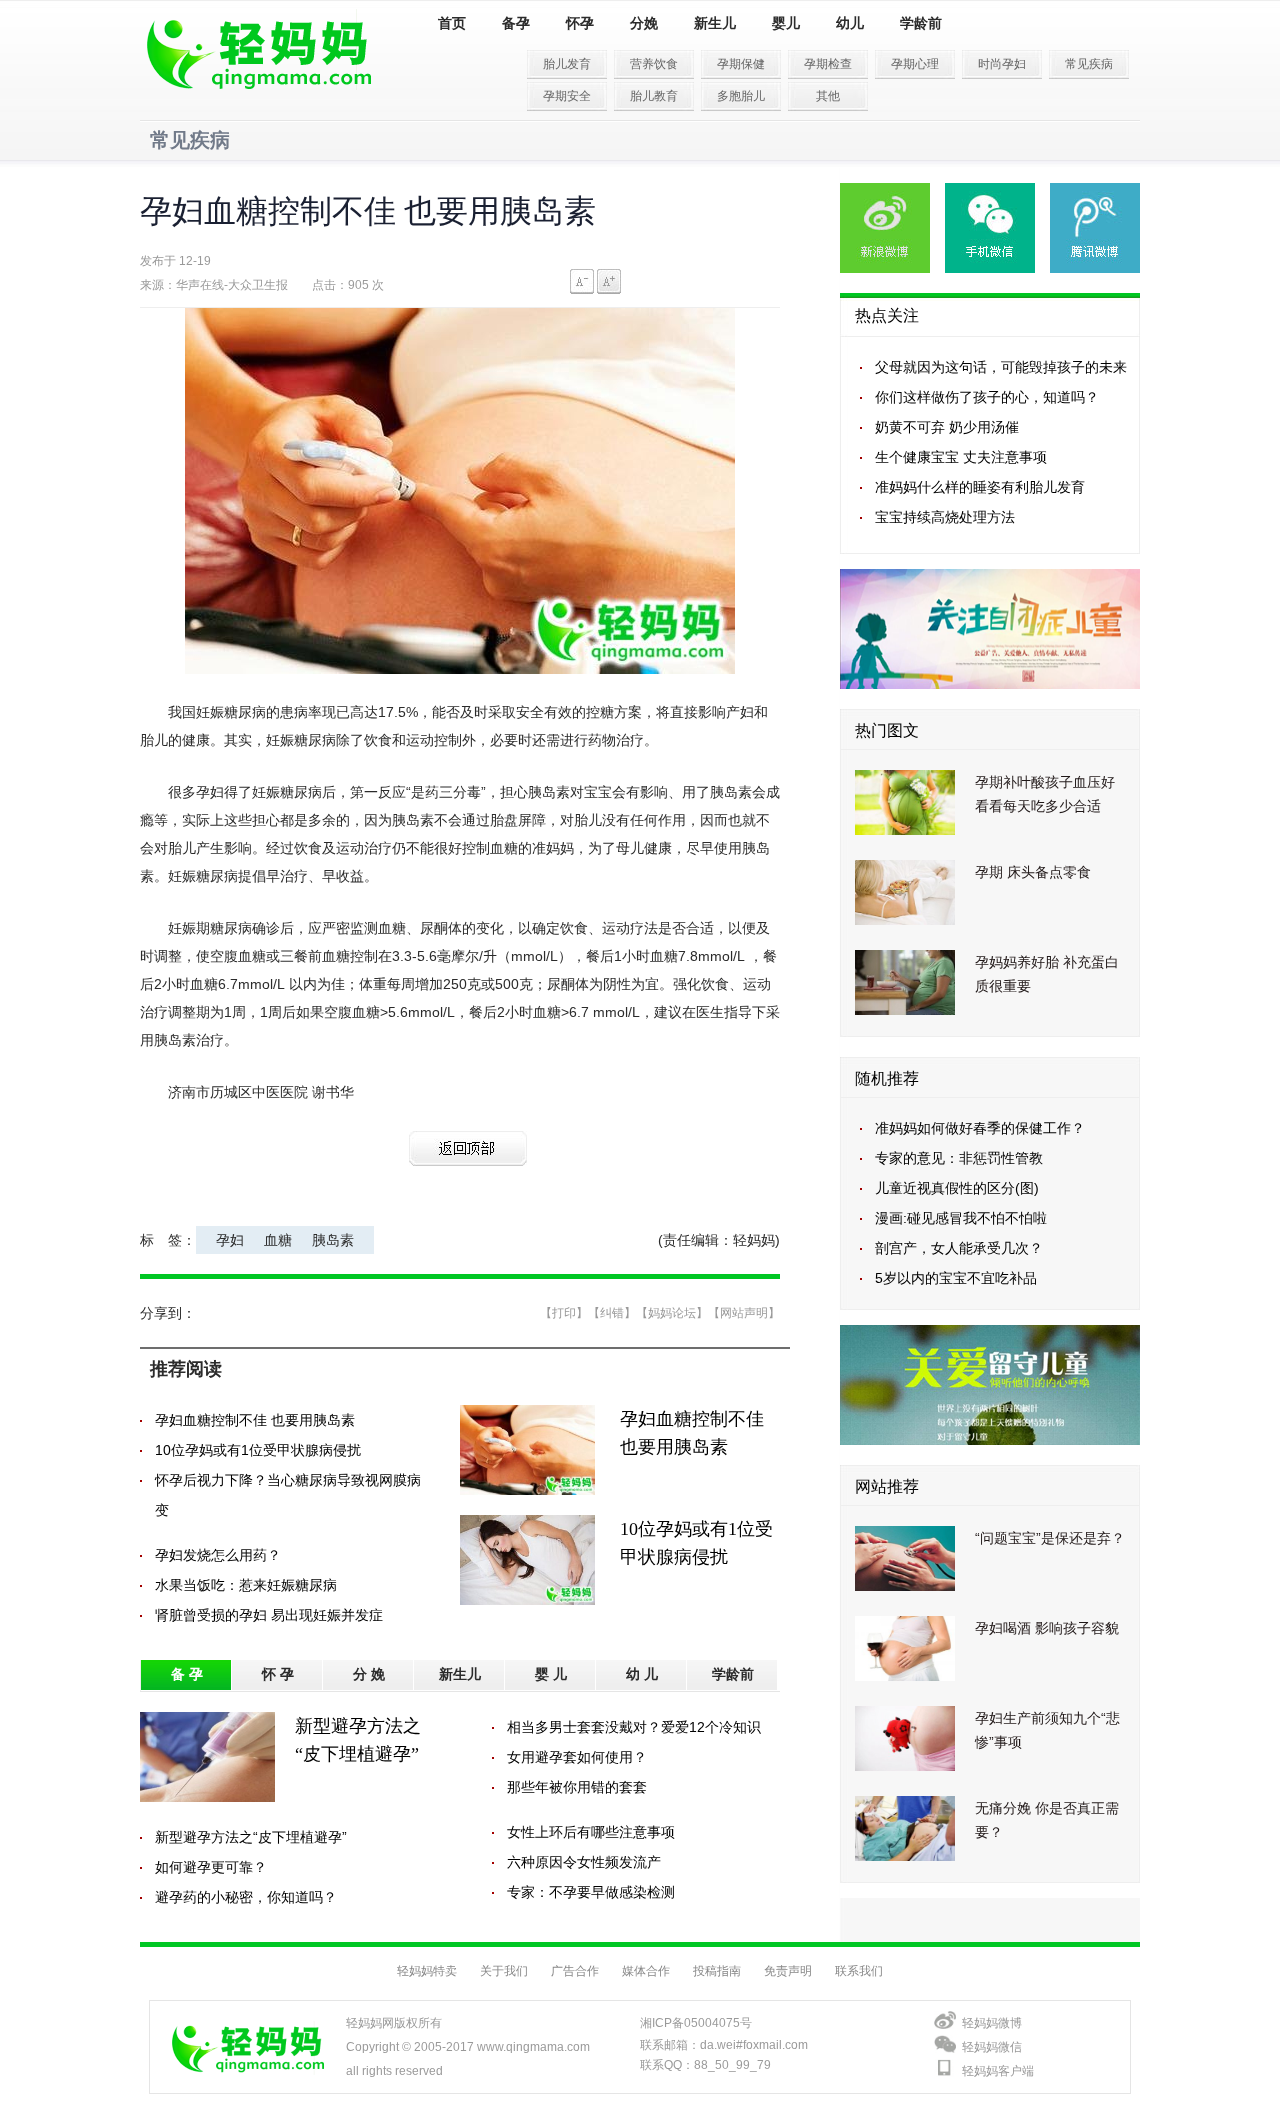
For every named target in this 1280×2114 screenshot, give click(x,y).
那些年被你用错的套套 (577, 1787)
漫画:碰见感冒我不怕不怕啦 (961, 1218)
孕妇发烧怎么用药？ (218, 1555)
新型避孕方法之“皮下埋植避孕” (251, 1837)
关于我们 (504, 1971)
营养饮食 (654, 64)
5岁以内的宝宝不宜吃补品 (956, 1278)
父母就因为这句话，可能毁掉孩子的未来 (1001, 367)
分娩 (644, 23)
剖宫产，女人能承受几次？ (959, 1248)
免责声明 (788, 1971)
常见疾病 (1089, 64)
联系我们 (859, 1971)
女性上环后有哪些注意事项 (591, 1832)
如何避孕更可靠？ (211, 1867)
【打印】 (564, 1313)
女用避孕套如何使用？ (577, 1757)
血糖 (278, 1240)
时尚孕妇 (1002, 64)
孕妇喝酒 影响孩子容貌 (1047, 1628)
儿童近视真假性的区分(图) (957, 1188)
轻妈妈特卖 (427, 1971)
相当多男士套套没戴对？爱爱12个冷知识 (634, 1727)
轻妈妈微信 (992, 2047)
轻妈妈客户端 (998, 2071)
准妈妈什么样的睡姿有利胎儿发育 (980, 487)
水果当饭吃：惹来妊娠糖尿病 (246, 1585)
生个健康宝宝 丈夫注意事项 (961, 457)
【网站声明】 (744, 1313)
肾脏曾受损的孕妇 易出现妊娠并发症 (269, 1615)
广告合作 (575, 1971)
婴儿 (786, 23)
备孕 (516, 23)
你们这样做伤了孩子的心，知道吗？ (987, 397)
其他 (828, 96)
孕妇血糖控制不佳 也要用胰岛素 (255, 1420)
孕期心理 (915, 64)
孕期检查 (828, 64)
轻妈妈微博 (992, 2023)
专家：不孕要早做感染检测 (591, 1892)
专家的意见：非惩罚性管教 (959, 1158)
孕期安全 (567, 96)
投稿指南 (717, 1971)
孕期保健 (741, 64)
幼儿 (850, 23)
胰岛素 (333, 1240)
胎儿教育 (654, 96)
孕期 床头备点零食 (1033, 872)
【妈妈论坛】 (672, 1313)
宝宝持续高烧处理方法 (945, 517)
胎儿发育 (567, 64)
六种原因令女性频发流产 (584, 1862)
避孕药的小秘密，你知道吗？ (246, 1897)
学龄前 (921, 23)
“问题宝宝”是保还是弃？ (1050, 1538)
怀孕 (580, 23)
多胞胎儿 (741, 96)
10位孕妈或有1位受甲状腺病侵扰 (258, 1450)
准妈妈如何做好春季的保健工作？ (980, 1128)
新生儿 (715, 23)
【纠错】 (612, 1313)
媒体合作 (646, 1971)
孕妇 (230, 1240)
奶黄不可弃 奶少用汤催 (947, 427)
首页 (452, 23)
